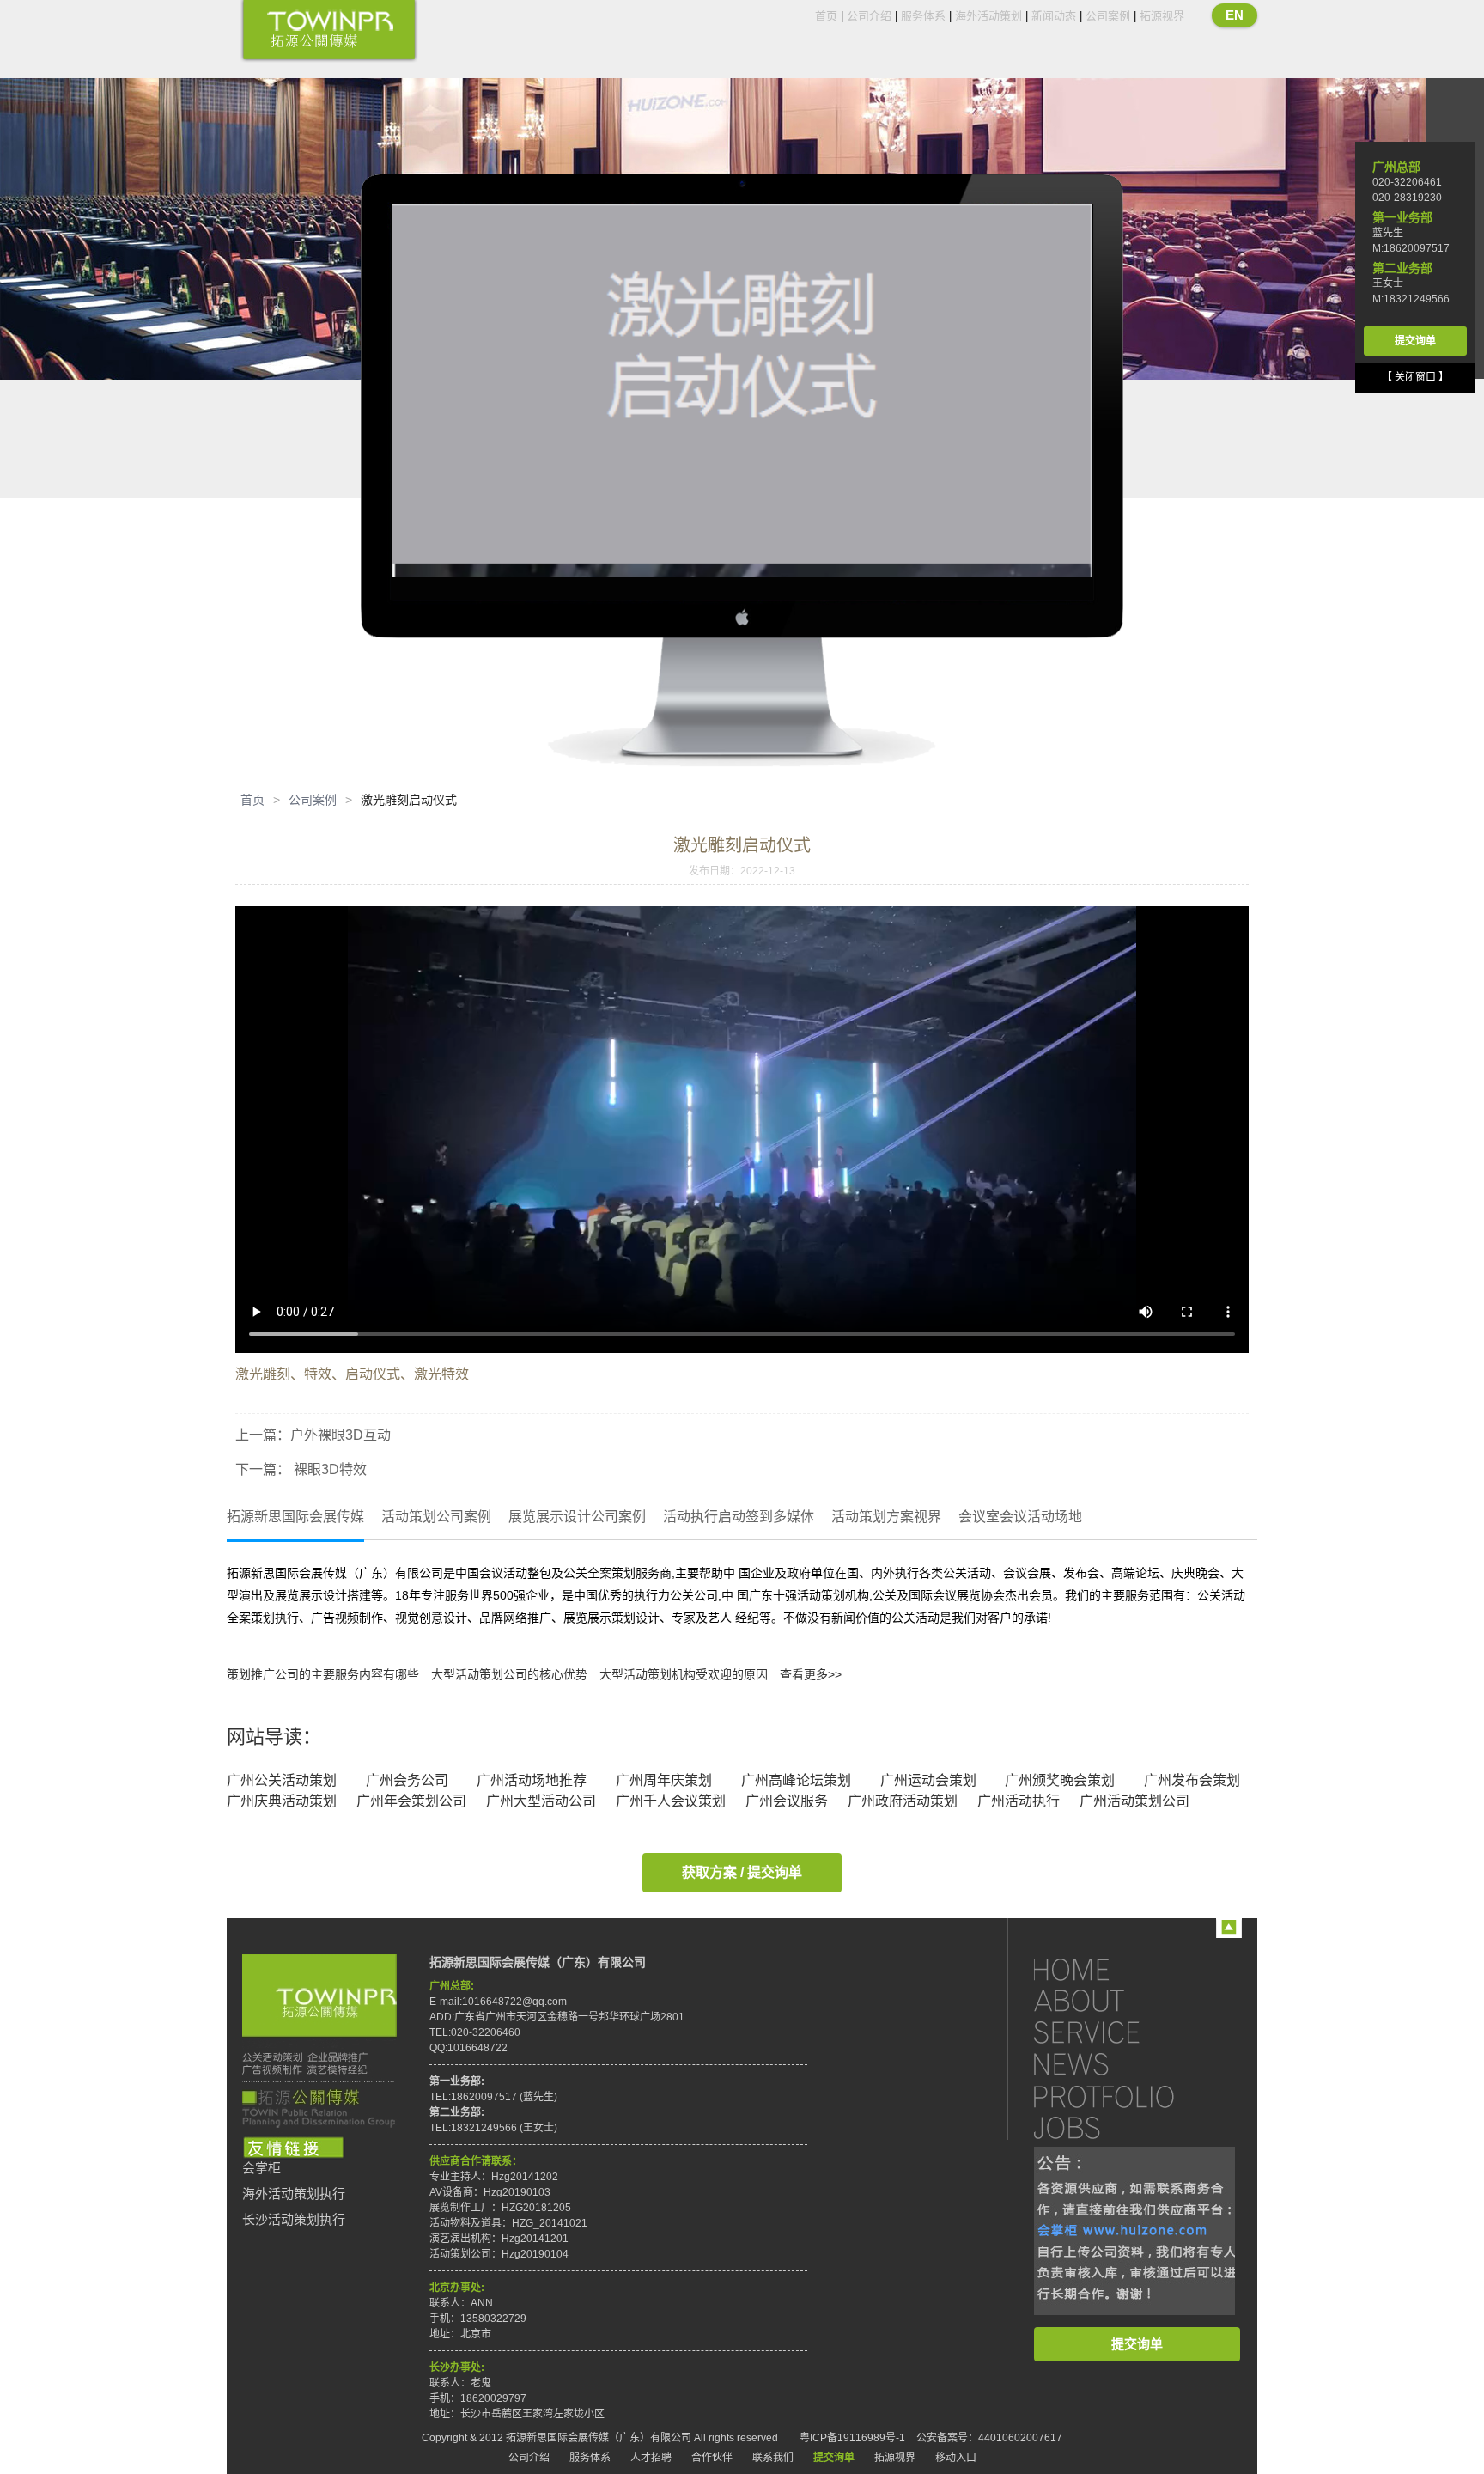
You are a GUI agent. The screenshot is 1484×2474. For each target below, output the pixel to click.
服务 (1120, 2032)
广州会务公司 (407, 1780)
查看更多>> (811, 1674)
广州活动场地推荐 (532, 1780)
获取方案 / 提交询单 (742, 1872)
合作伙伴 (712, 2458)
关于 (1120, 2000)
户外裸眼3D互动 (341, 1435)
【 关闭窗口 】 (1415, 377)
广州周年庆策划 (664, 1780)
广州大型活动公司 (541, 1801)
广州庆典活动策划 (282, 1801)
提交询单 (1137, 2344)
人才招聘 (651, 2458)
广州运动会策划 (928, 1780)
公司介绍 (869, 16)
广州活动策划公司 (1134, 1801)
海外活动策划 (988, 16)
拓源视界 (1162, 16)
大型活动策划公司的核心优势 (509, 1674)
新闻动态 (1054, 16)
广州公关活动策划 (282, 1780)
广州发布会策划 (1192, 1780)
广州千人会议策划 (671, 1801)
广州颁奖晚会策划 (1060, 1780)
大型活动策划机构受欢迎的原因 (684, 1674)
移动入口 (956, 2458)
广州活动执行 (1019, 1801)
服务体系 (923, 16)
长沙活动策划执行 (294, 2220)
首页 (826, 16)
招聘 (1120, 2127)
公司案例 (1108, 16)
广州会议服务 (787, 1801)
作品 (1120, 2096)
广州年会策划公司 (411, 1801)
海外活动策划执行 (294, 2194)
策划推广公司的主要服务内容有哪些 (323, 1674)
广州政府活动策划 (903, 1801)
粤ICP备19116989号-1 (852, 2438)
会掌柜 (262, 2168)
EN (1235, 15)
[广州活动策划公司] (329, 31)
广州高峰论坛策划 (796, 1780)
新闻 (1120, 2064)
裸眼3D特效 (328, 1469)
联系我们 (773, 2458)
